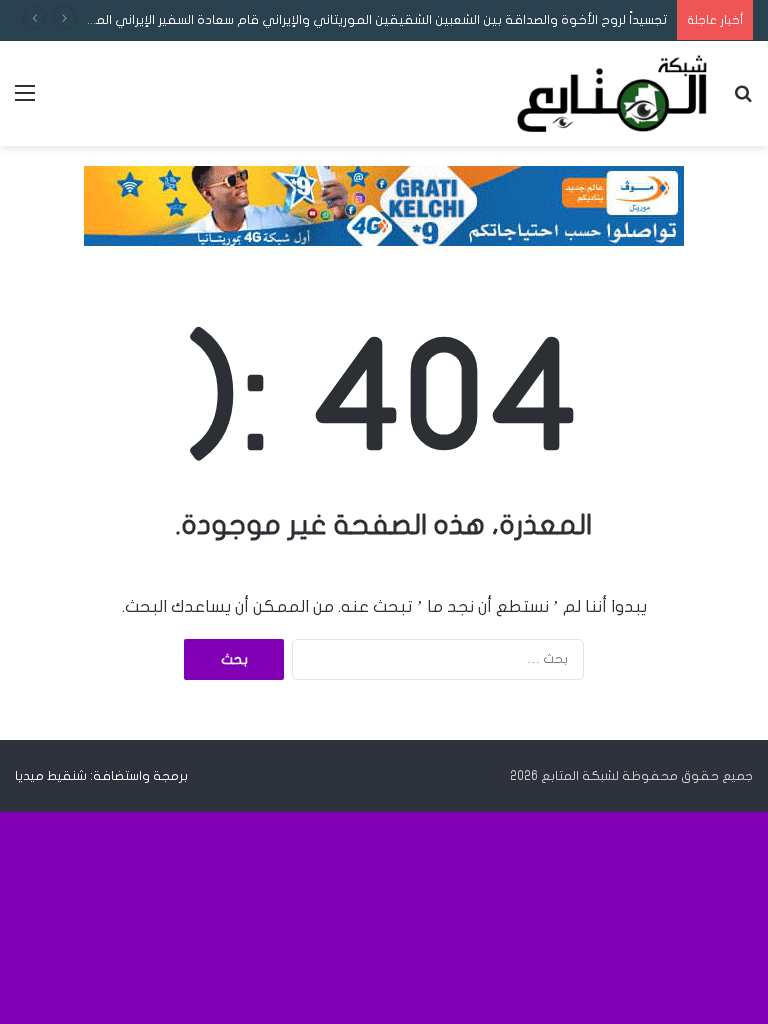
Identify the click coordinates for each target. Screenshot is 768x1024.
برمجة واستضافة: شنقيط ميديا (101, 776)
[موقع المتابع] (612, 93)
